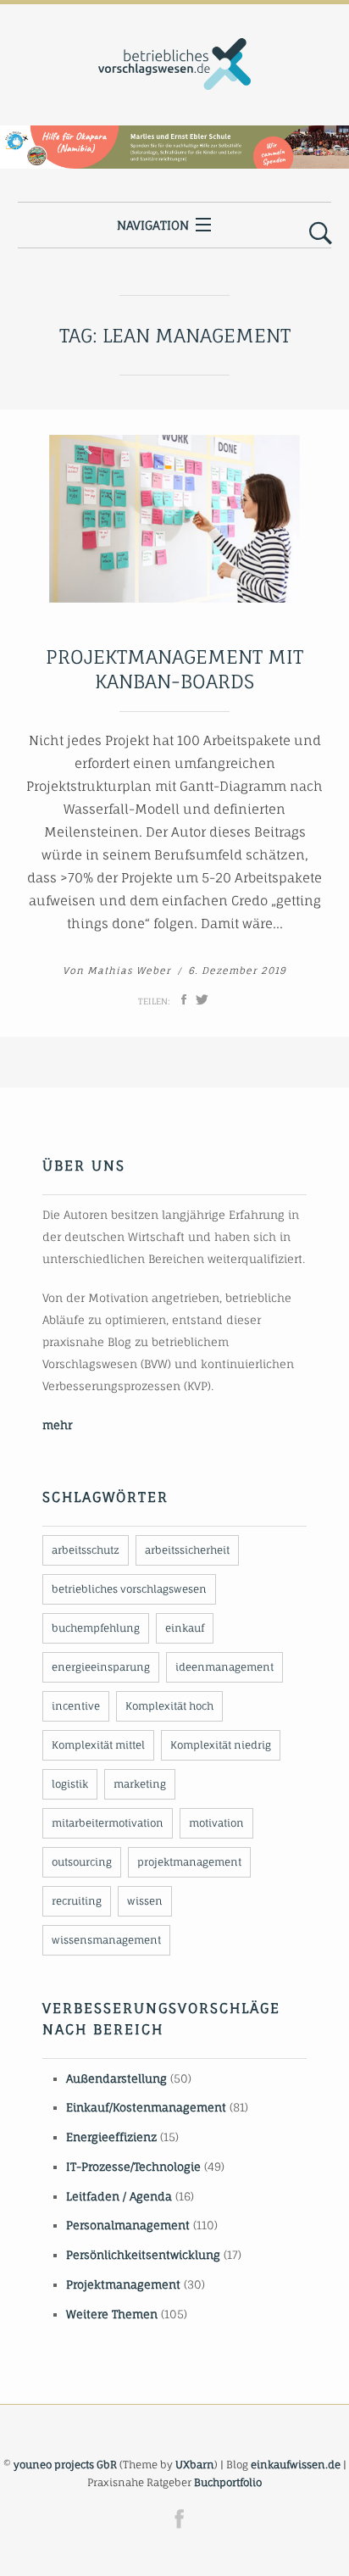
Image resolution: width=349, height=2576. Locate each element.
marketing (140, 1784)
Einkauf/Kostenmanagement (146, 2107)
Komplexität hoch (169, 1706)
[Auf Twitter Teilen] (202, 999)
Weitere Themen (112, 2314)
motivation (216, 1823)
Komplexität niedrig (221, 1745)
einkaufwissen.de (296, 2465)
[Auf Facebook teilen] (184, 999)
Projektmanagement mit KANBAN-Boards (174, 669)
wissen (145, 1901)
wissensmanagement (106, 1940)
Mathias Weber (129, 971)
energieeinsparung (101, 1667)
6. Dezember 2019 (237, 971)
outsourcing (82, 1862)
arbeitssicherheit (187, 1550)
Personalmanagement (128, 2225)
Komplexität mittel (98, 1745)
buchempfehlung (96, 1628)
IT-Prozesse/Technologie (133, 2167)
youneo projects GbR (65, 2465)
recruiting (77, 1901)
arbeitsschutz (86, 1550)
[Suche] (321, 234)
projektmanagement (189, 1862)
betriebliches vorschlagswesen (129, 1589)
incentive (76, 1706)
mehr (57, 1425)
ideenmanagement (224, 1667)
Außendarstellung (116, 2078)
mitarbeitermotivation (108, 1823)
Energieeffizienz (111, 2137)
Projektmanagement (123, 2284)
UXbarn (195, 2465)
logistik (70, 1784)
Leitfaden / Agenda (119, 2196)
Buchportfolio (228, 2482)
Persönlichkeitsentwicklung (143, 2255)
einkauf (185, 1628)
